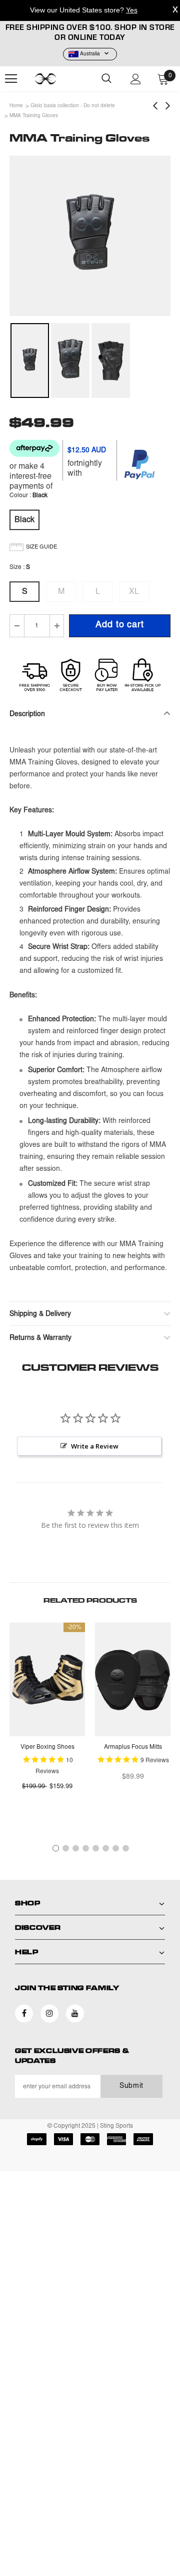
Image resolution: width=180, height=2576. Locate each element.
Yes (132, 10)
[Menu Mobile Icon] (11, 79)
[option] (90, 236)
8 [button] (126, 1848)
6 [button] (106, 1848)
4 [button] (86, 1848)
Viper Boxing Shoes (47, 1747)
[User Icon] (136, 79)
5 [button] (96, 1848)
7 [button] (116, 1848)
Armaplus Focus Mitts (133, 1747)
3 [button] (76, 1848)
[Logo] (58, 79)
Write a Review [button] (95, 1446)
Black (24, 520)
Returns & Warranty (40, 1338)
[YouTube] (75, 2014)
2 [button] (66, 1848)
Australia (90, 54)
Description (27, 715)
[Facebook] (24, 2014)
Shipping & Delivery (40, 1314)
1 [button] (56, 1848)
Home (16, 106)
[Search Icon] (106, 79)
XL (134, 592)
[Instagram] (49, 2014)
